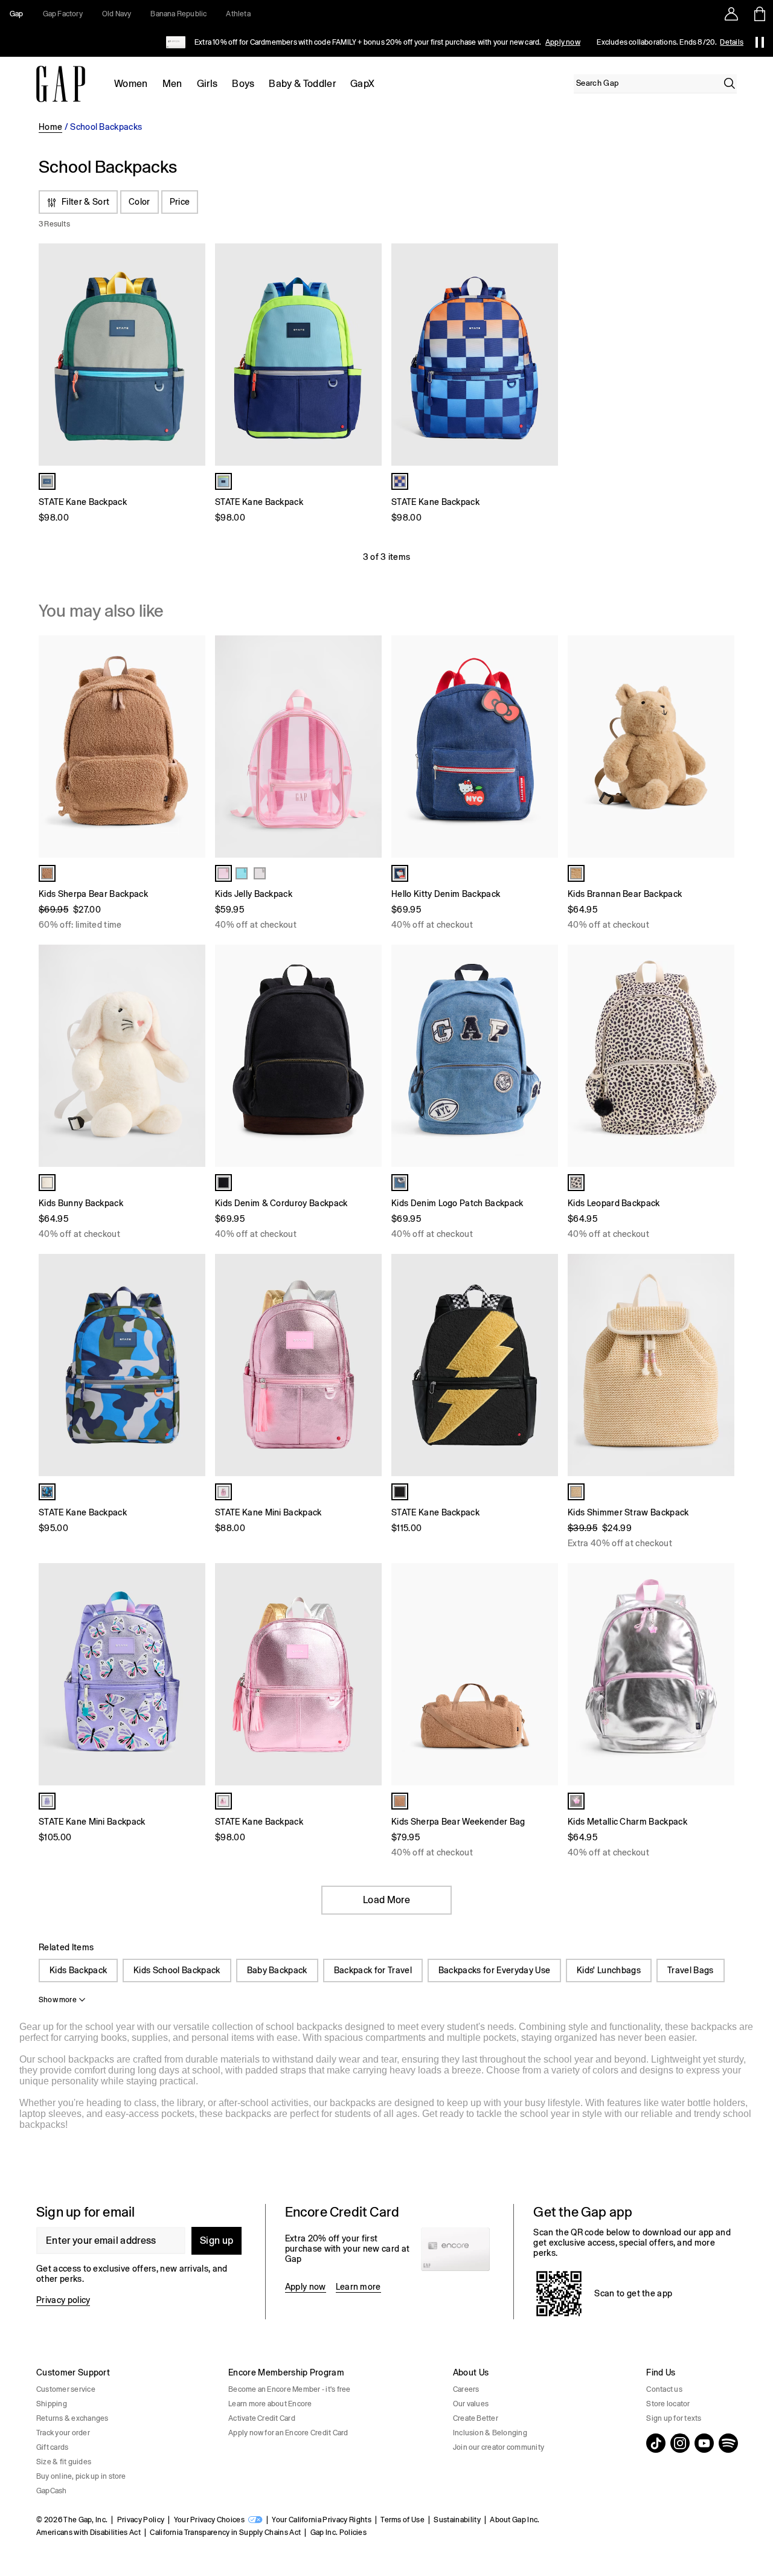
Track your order (63, 2433)
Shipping (52, 2404)
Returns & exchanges (72, 2418)
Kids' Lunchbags (609, 1970)
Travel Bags (691, 1970)
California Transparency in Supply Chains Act (225, 2533)
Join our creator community (499, 2447)
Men (172, 84)
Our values (471, 2404)
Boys (243, 84)
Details (732, 42)
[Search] (730, 83)
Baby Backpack (277, 1970)
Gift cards (52, 2447)
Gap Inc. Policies (338, 2533)
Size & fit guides (64, 2462)
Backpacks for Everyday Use (494, 1970)
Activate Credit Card (262, 2418)
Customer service (66, 2389)
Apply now (563, 42)
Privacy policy (63, 2300)
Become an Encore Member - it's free (289, 2389)
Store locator (668, 2404)
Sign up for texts (674, 2418)
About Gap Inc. (515, 2520)
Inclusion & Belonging (490, 2433)
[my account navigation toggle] (731, 14)
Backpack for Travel (373, 1970)
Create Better (476, 2418)
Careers (466, 2389)
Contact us (664, 2389)
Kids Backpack (78, 1970)
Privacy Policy (141, 2520)
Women (131, 84)
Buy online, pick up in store (81, 2476)
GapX (362, 84)
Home (50, 127)
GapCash (52, 2491)
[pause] (760, 42)
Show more (58, 2000)
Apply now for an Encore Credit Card (288, 2433)
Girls (207, 84)
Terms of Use (403, 2520)
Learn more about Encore (270, 2404)
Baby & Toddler (302, 84)
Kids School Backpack (177, 1970)
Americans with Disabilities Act (88, 2533)
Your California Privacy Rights (322, 2520)
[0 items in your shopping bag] (759, 14)
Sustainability (457, 2520)
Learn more (358, 2287)
